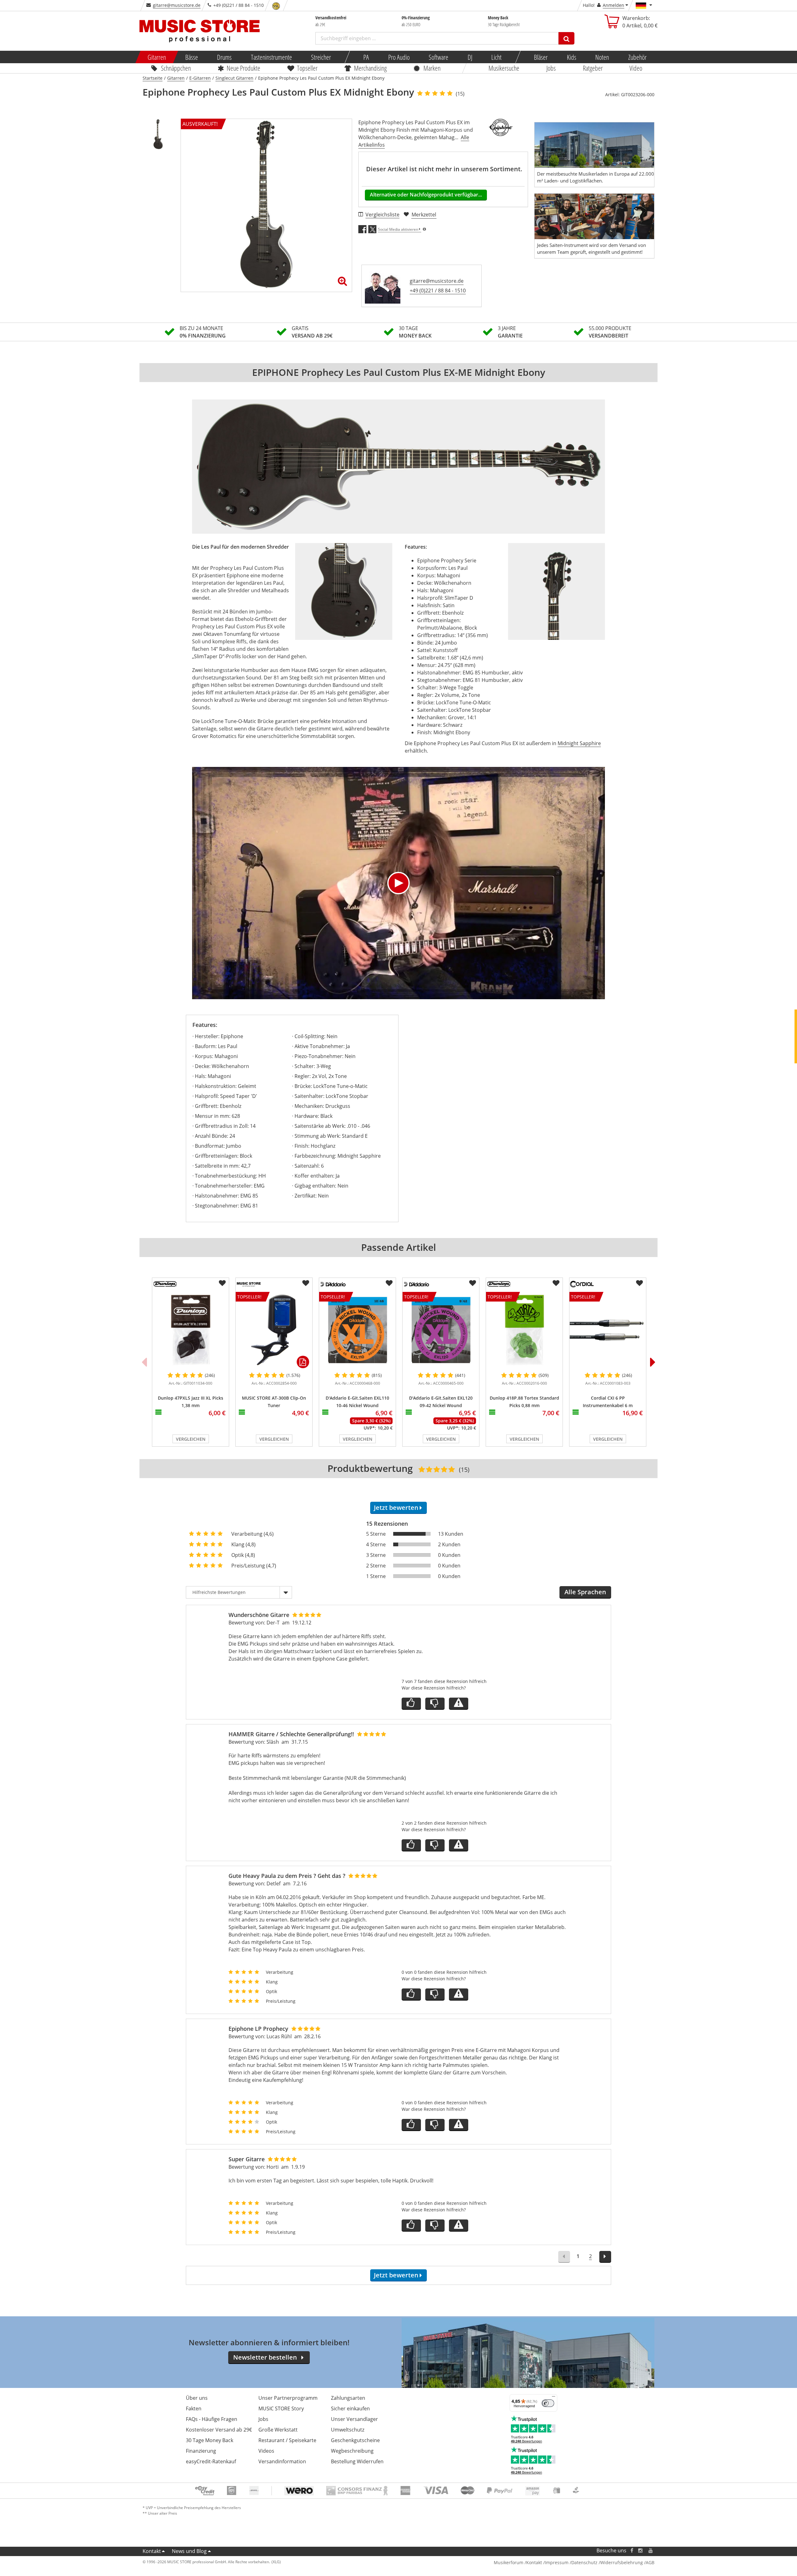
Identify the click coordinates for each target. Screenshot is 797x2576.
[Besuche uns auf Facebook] (632, 2551)
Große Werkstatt (278, 2430)
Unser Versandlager (354, 2419)
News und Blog (189, 2551)
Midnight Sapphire (579, 743)
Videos (266, 2451)
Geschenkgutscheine (355, 2440)
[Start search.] (566, 38)
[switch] (548, 2403)
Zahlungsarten (348, 2398)
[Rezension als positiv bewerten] (411, 1704)
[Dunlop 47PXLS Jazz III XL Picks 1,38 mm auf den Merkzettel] (222, 1283)
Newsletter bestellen (265, 2357)
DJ (470, 57)
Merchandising (371, 68)
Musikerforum (509, 2562)
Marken (432, 68)
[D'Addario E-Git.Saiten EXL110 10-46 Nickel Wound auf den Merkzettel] (389, 1283)
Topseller (307, 68)
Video (636, 68)
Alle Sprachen (585, 1592)
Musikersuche (504, 68)
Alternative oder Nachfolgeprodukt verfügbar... (426, 195)
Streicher (321, 57)
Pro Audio (399, 57)
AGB (650, 2562)
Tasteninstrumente (271, 57)
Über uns (197, 2398)
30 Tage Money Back (210, 2440)
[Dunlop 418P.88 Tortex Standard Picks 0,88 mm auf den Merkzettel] (556, 1283)
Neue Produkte (244, 68)
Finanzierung (201, 2451)
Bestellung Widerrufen (357, 2461)
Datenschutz (584, 2562)
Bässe (191, 57)
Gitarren (157, 57)
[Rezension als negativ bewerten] (435, 1704)
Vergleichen (191, 1439)
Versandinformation (282, 2461)
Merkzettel (424, 215)
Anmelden (613, 5)
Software (439, 57)
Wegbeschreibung (352, 2451)
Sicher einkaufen (350, 2408)
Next (653, 1362)
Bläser (541, 57)
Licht (496, 57)
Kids (571, 57)
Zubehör (637, 57)
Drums (224, 57)
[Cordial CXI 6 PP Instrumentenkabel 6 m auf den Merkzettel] (639, 1283)
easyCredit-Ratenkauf (211, 2461)
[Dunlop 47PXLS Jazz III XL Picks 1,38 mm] (191, 1330)
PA (366, 57)
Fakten (194, 2408)
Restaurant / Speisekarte (287, 2440)
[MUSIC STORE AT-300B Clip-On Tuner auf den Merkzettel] (306, 1283)
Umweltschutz (348, 2430)
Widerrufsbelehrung (622, 2562)
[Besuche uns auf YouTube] (651, 2551)
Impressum (557, 2562)
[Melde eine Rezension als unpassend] (459, 1704)
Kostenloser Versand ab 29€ (219, 2430)
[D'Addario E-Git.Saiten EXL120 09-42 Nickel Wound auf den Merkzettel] (473, 1283)
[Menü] (554, 2398)
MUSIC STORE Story (281, 2408)
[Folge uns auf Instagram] (641, 2551)
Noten (602, 57)
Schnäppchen (176, 68)
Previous (144, 1362)
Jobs (551, 68)
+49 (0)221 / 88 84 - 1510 (438, 291)
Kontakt (152, 2551)
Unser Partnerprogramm (288, 2398)
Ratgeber (593, 68)
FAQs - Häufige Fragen (212, 2419)
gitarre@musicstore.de (177, 5)
